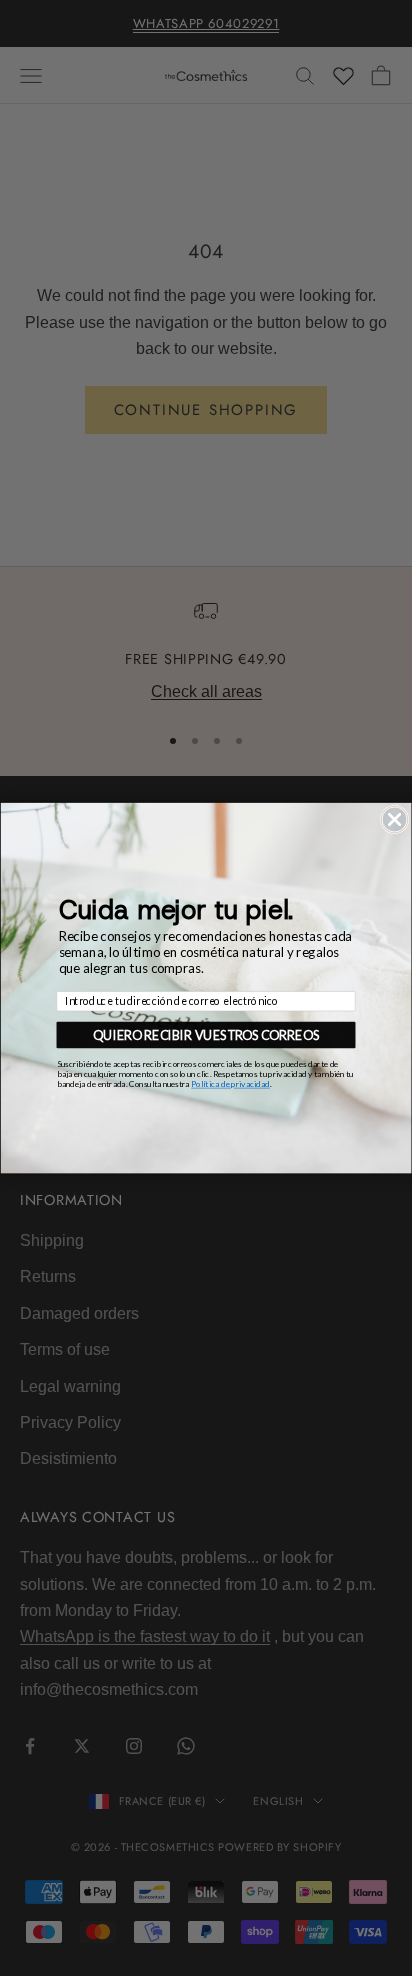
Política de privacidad (230, 1084)
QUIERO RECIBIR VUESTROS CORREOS (206, 1034)
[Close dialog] (394, 819)
